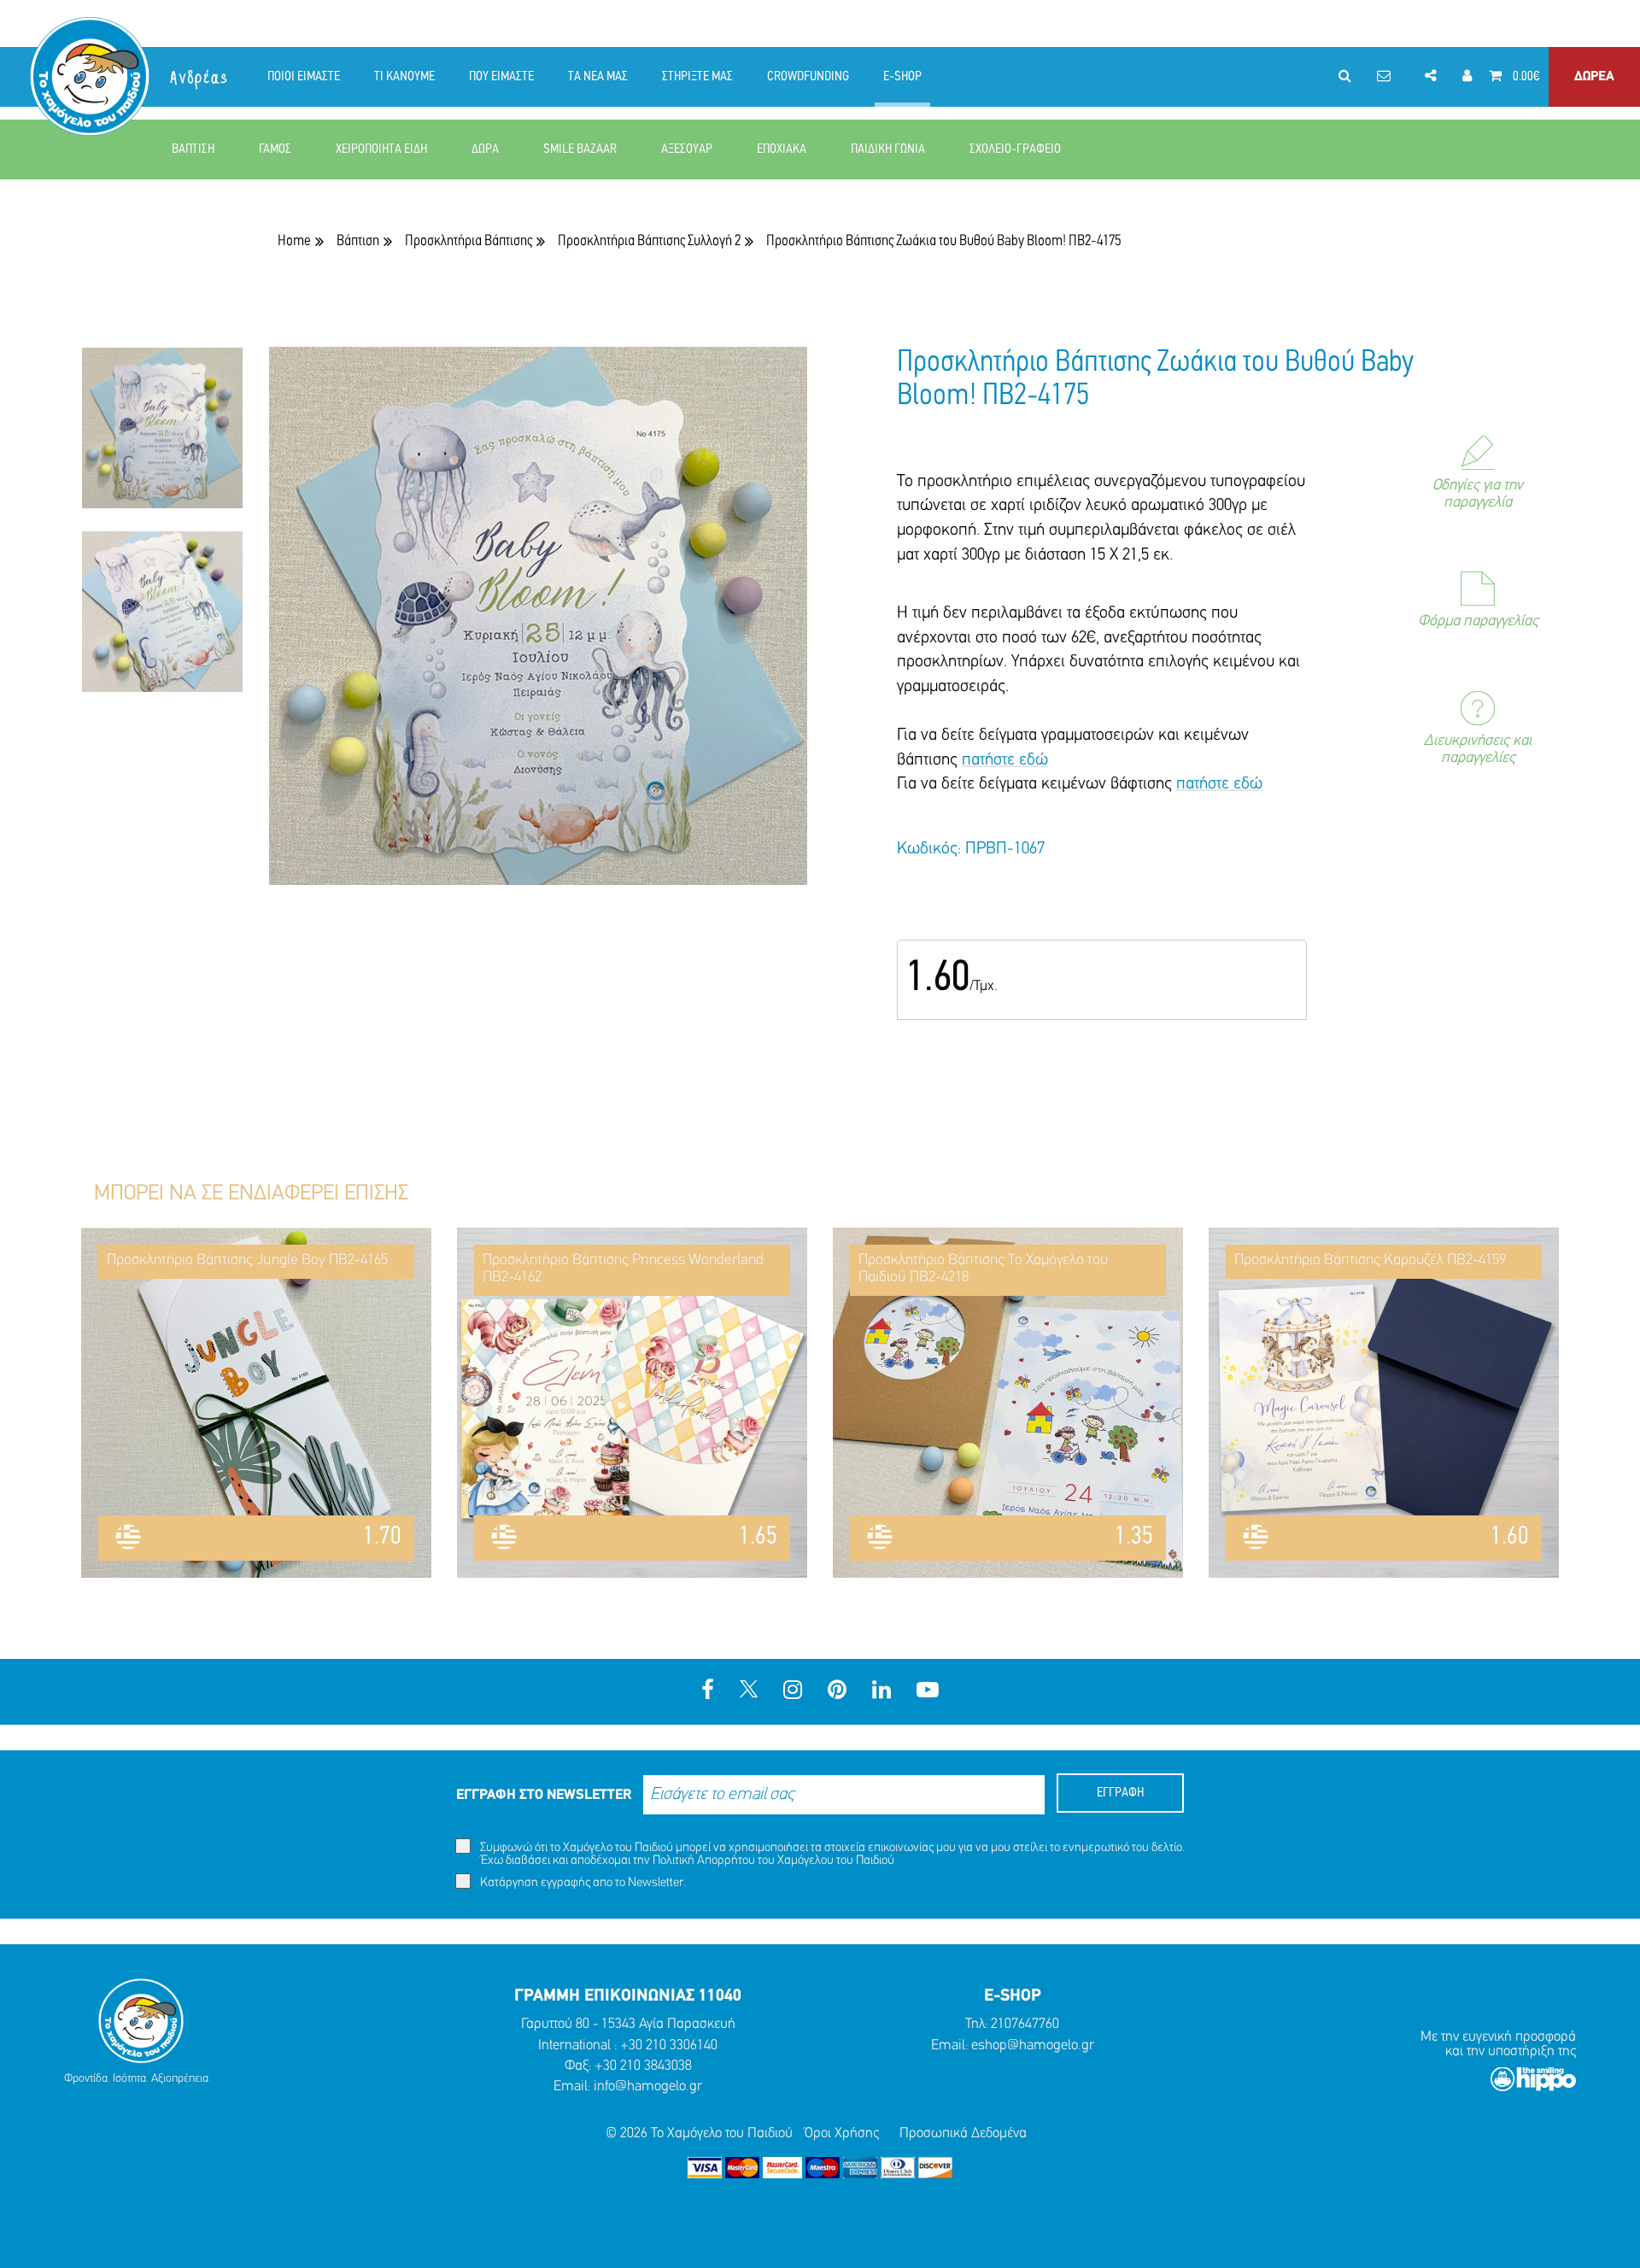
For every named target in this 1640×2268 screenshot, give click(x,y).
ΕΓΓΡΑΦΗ (1120, 1793)
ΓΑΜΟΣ (275, 149)
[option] (162, 439)
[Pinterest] (837, 1692)
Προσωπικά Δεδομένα (963, 2133)
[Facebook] (708, 1692)
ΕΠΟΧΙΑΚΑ (782, 149)
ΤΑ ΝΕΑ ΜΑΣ (598, 77)
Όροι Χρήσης (842, 2133)
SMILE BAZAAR (580, 149)
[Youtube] (928, 1692)
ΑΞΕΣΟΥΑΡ (687, 149)
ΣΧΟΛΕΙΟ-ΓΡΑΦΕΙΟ (1015, 149)
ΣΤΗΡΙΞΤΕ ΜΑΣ (697, 77)
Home (294, 241)
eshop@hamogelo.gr (1033, 2045)
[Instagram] (793, 1692)
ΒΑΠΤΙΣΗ (193, 149)
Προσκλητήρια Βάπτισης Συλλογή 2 (649, 241)
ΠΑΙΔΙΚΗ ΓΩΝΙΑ (888, 149)
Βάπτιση (358, 241)
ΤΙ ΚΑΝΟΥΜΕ (404, 77)
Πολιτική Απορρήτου (704, 1861)
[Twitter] (749, 1692)
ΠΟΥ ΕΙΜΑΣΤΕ (501, 77)
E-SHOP (902, 77)
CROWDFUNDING (808, 77)
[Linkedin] (881, 1692)
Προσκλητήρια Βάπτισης (469, 241)
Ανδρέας (200, 78)
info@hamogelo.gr (648, 2086)
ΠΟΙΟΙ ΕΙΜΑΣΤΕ (304, 77)
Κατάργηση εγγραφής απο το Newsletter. (582, 1883)
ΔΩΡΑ (485, 149)
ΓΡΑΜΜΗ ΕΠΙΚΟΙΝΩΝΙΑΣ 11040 (628, 1996)
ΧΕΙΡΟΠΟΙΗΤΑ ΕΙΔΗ (381, 149)
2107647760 (1025, 2024)
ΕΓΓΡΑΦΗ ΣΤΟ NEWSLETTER (544, 1795)
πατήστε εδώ (1005, 760)
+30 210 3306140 (669, 2045)
